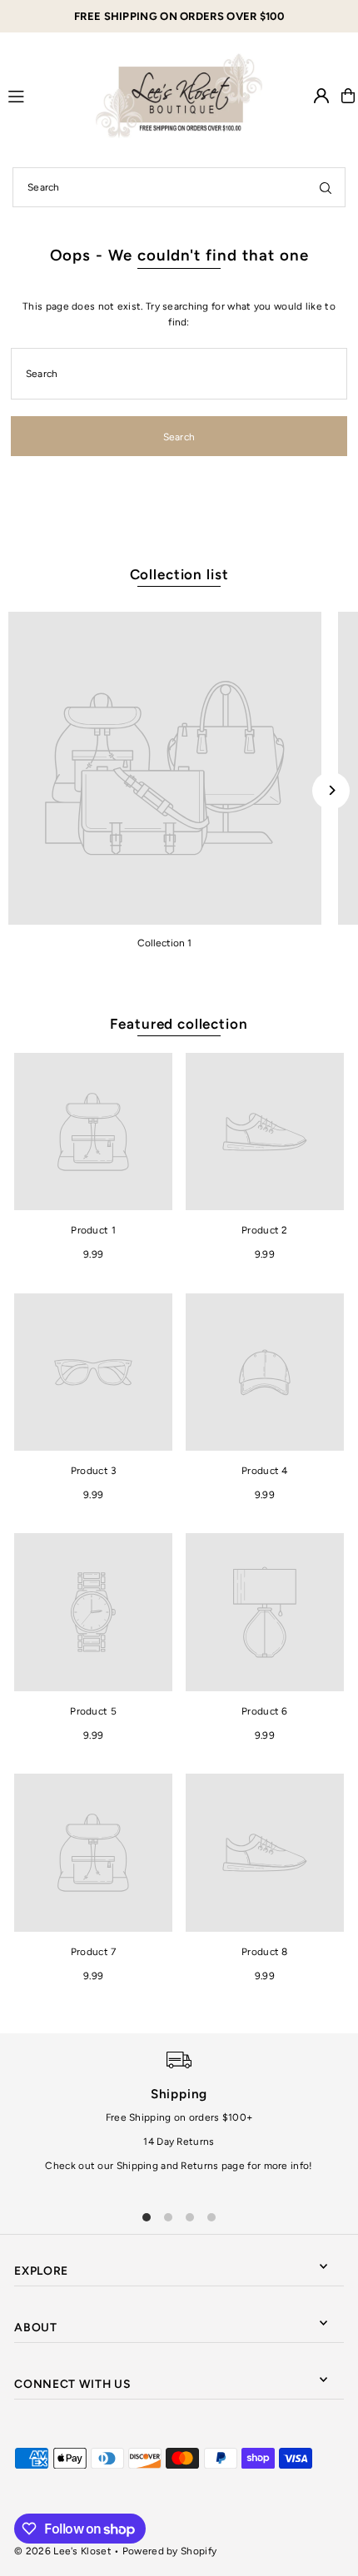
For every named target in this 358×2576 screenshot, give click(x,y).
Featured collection (179, 1024)
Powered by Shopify (169, 2551)
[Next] (331, 790)
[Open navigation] (45, 95)
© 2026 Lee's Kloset (63, 2551)
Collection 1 (164, 943)
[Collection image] (165, 768)
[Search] (326, 187)
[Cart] (348, 96)
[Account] (321, 96)
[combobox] (179, 187)
